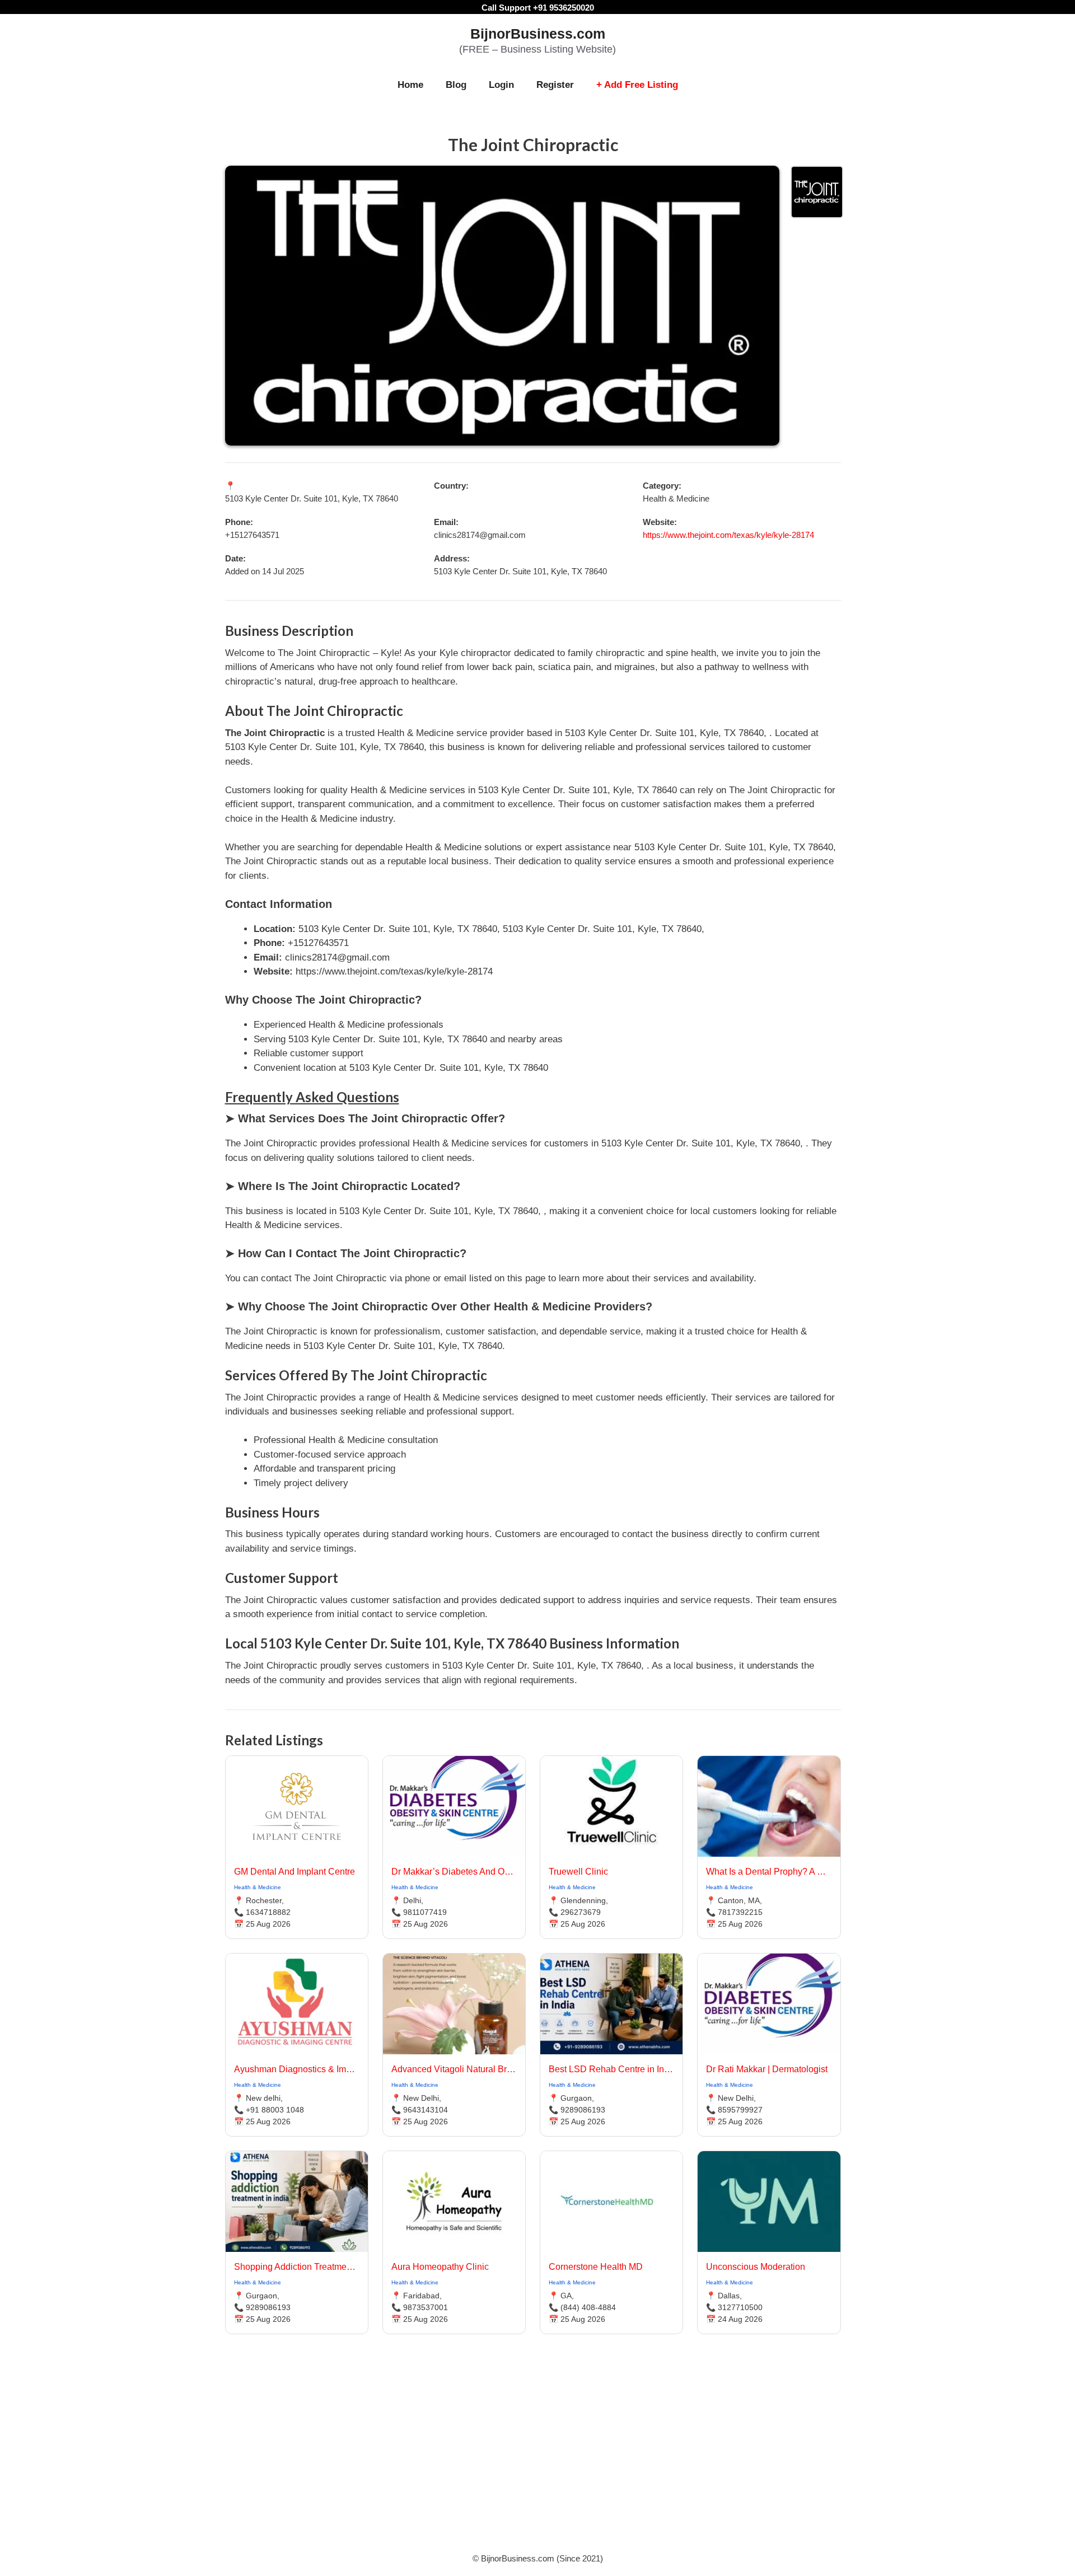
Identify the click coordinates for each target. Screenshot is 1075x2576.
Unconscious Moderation (756, 2267)
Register (555, 85)
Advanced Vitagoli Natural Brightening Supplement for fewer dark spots (454, 2069)
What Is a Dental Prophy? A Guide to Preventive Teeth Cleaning (769, 1872)
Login (501, 85)
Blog (456, 85)
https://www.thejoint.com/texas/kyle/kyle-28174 (728, 535)
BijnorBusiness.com (538, 34)
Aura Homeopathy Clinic (440, 2267)
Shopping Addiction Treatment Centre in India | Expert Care (297, 2267)
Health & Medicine (258, 1887)
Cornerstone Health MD (596, 2267)
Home (410, 85)
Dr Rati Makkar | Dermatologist (767, 2069)
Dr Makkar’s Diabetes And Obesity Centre (454, 1872)
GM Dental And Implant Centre (295, 1872)
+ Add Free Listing (637, 85)
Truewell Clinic (578, 1872)
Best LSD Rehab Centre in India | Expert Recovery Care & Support (611, 2069)
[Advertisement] (537, 2457)
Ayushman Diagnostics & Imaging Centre (297, 2069)
